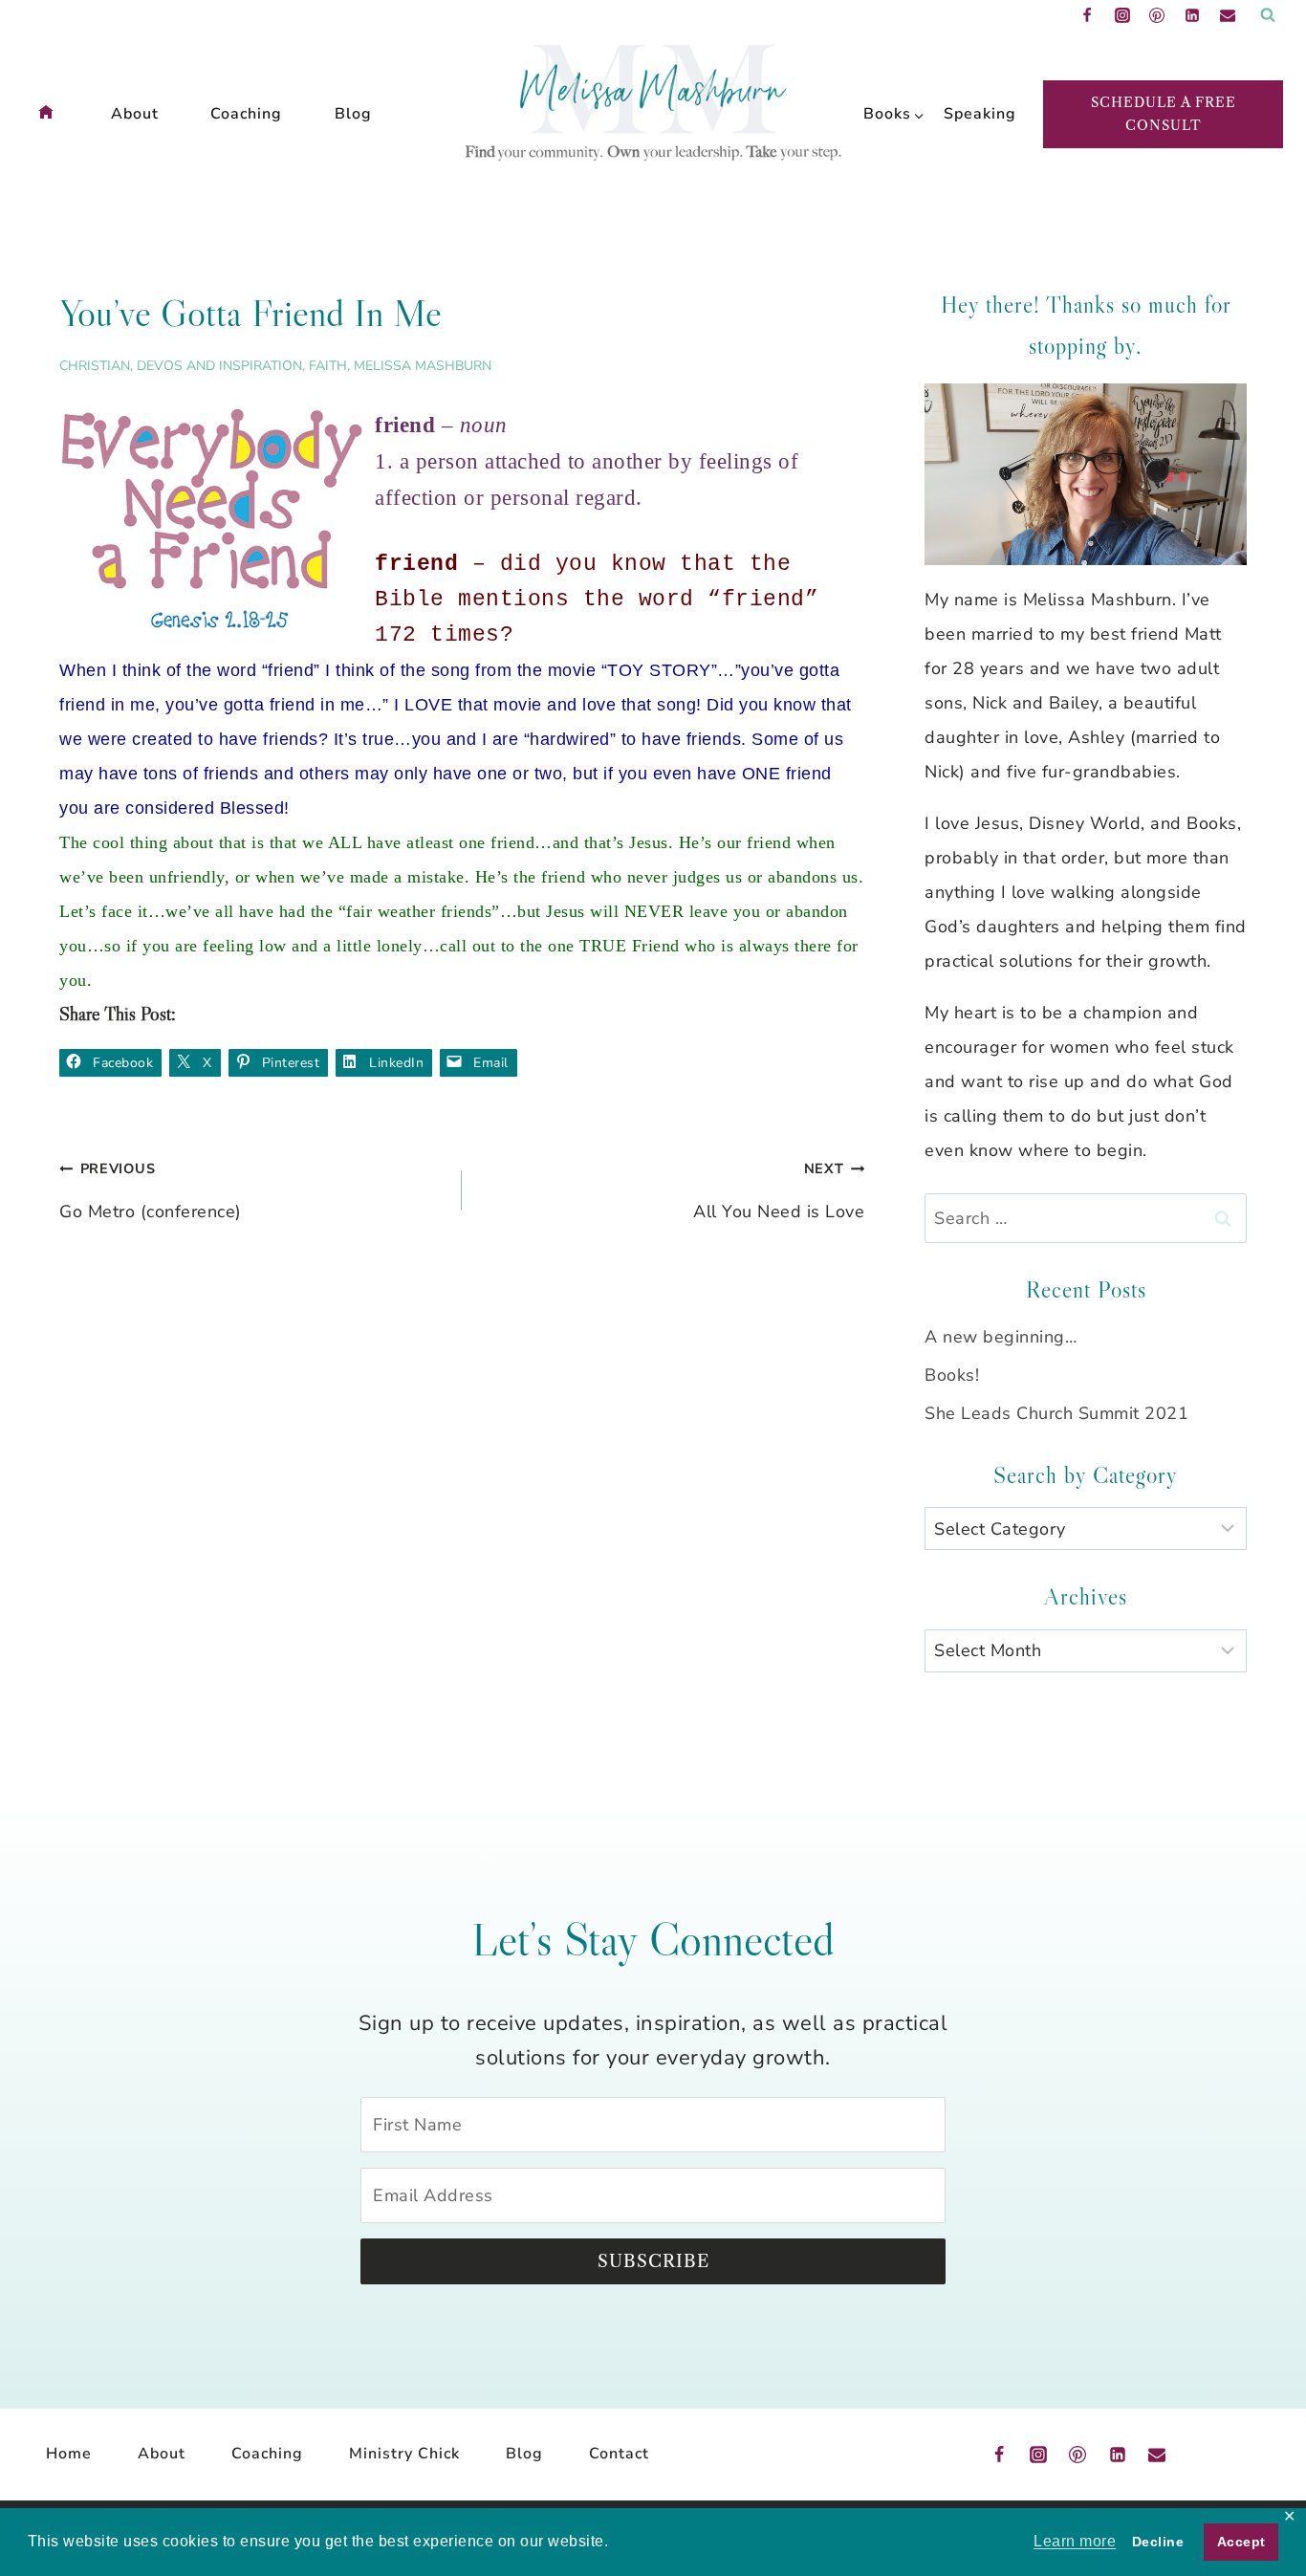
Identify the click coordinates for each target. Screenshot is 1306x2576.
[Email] (1228, 15)
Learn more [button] (1075, 2541)
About (135, 114)
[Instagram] (1122, 15)
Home (69, 2454)
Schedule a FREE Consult (1164, 113)
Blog (353, 114)
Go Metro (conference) (151, 1191)
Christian (95, 366)
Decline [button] (1158, 2542)
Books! (952, 1375)
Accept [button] (1241, 2542)
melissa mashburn (423, 366)
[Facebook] (1087, 15)
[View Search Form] (1268, 15)
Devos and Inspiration (219, 366)
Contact (619, 2454)
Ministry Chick (404, 2454)
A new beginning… (1001, 1337)
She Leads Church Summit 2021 (1056, 1413)
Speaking (974, 114)
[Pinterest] (1157, 15)
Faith (328, 366)
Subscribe (653, 2261)
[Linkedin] (1192, 15)
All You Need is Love (779, 1191)
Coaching (246, 114)
